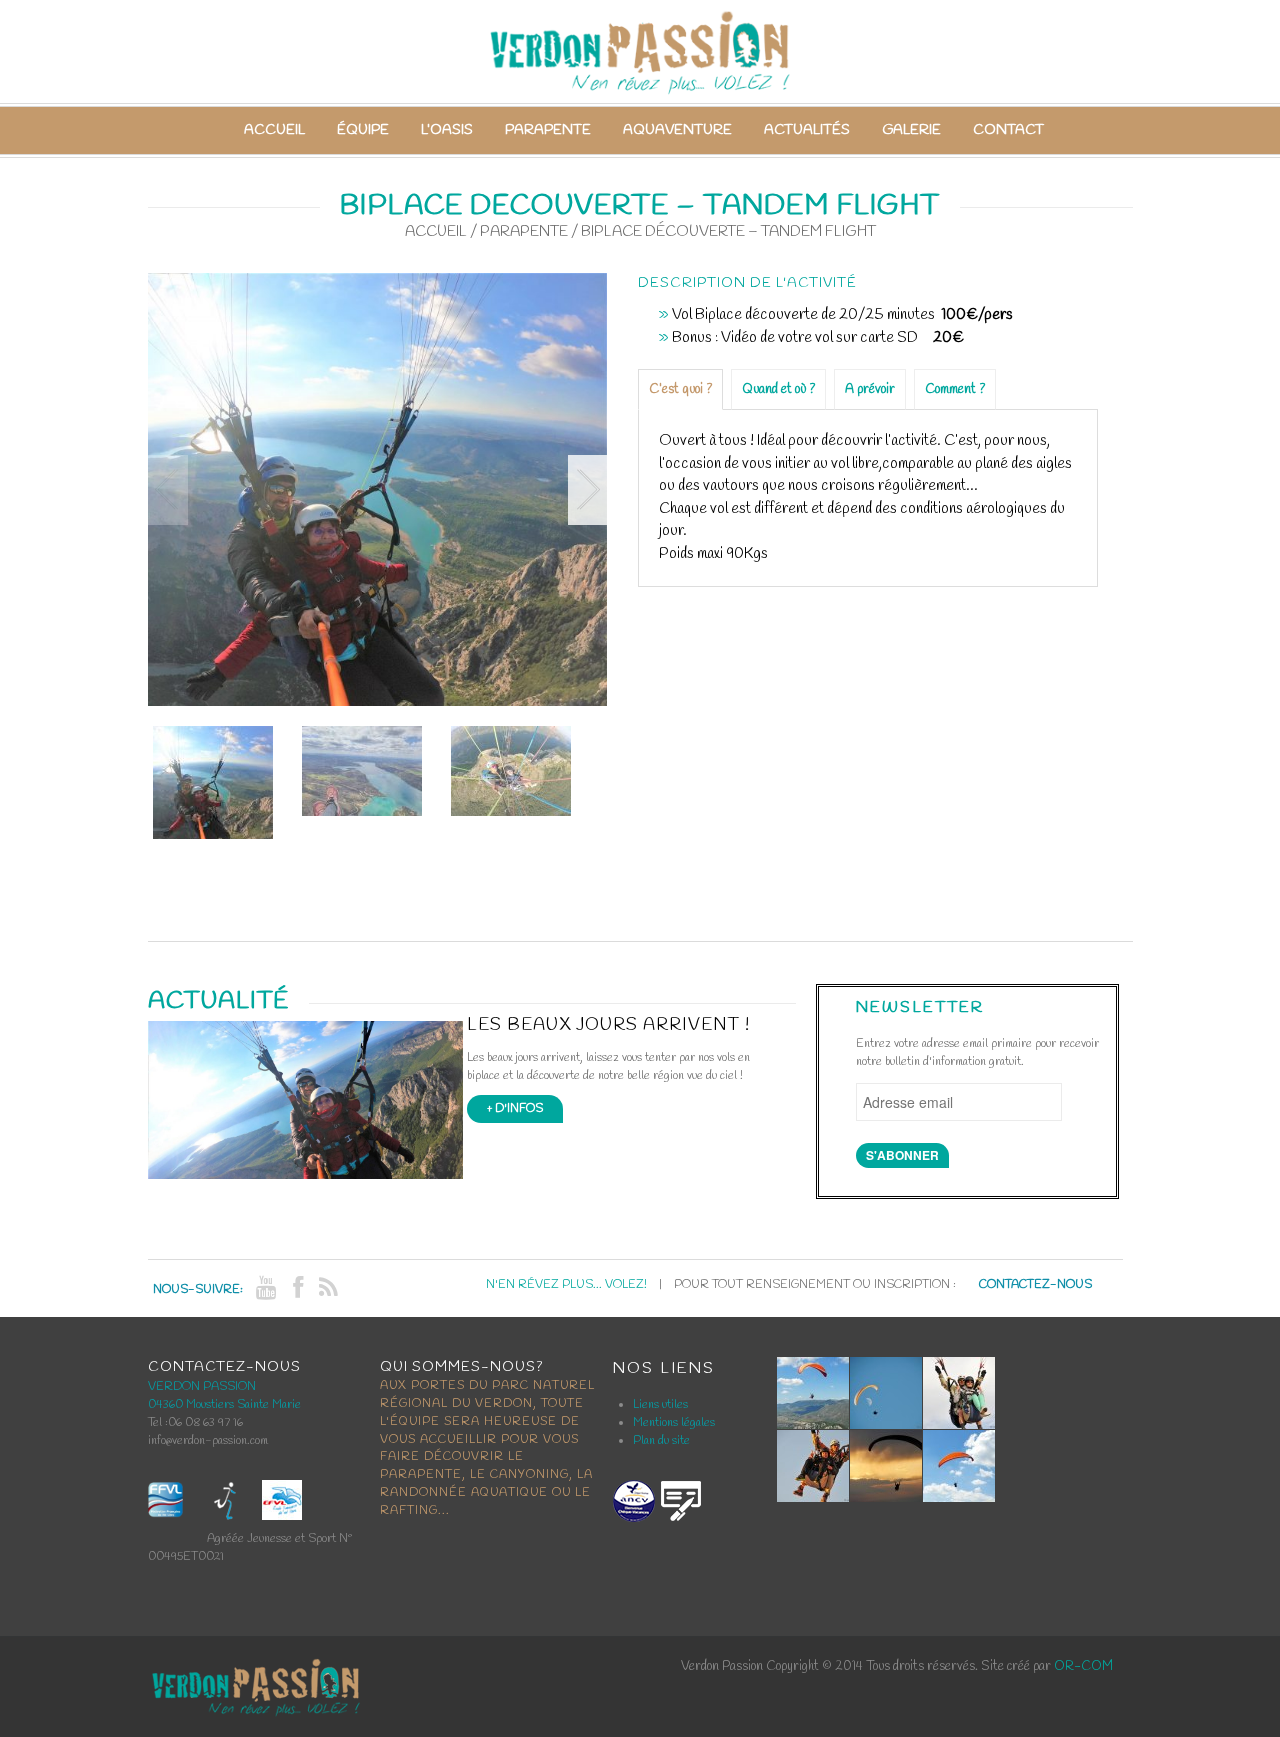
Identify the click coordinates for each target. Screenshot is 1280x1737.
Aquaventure (677, 130)
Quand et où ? (778, 389)
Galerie (911, 130)
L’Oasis (447, 130)
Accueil (274, 130)
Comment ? (955, 389)
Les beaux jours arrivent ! (608, 1025)
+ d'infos (515, 1109)
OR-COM (1083, 1666)
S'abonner (902, 1155)
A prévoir (870, 389)
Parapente (548, 130)
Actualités (807, 130)
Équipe (363, 130)
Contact (1008, 130)
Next (588, 490)
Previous (168, 490)
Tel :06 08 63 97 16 (195, 1423)
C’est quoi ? (680, 389)
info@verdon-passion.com (208, 1441)
